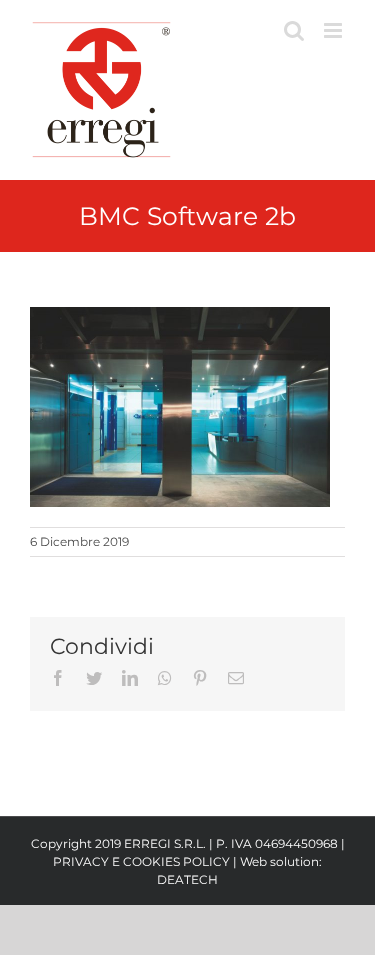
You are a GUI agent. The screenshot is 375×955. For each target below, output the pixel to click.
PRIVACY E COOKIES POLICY (141, 861)
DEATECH (187, 879)
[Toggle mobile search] (294, 30)
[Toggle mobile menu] (334, 30)
